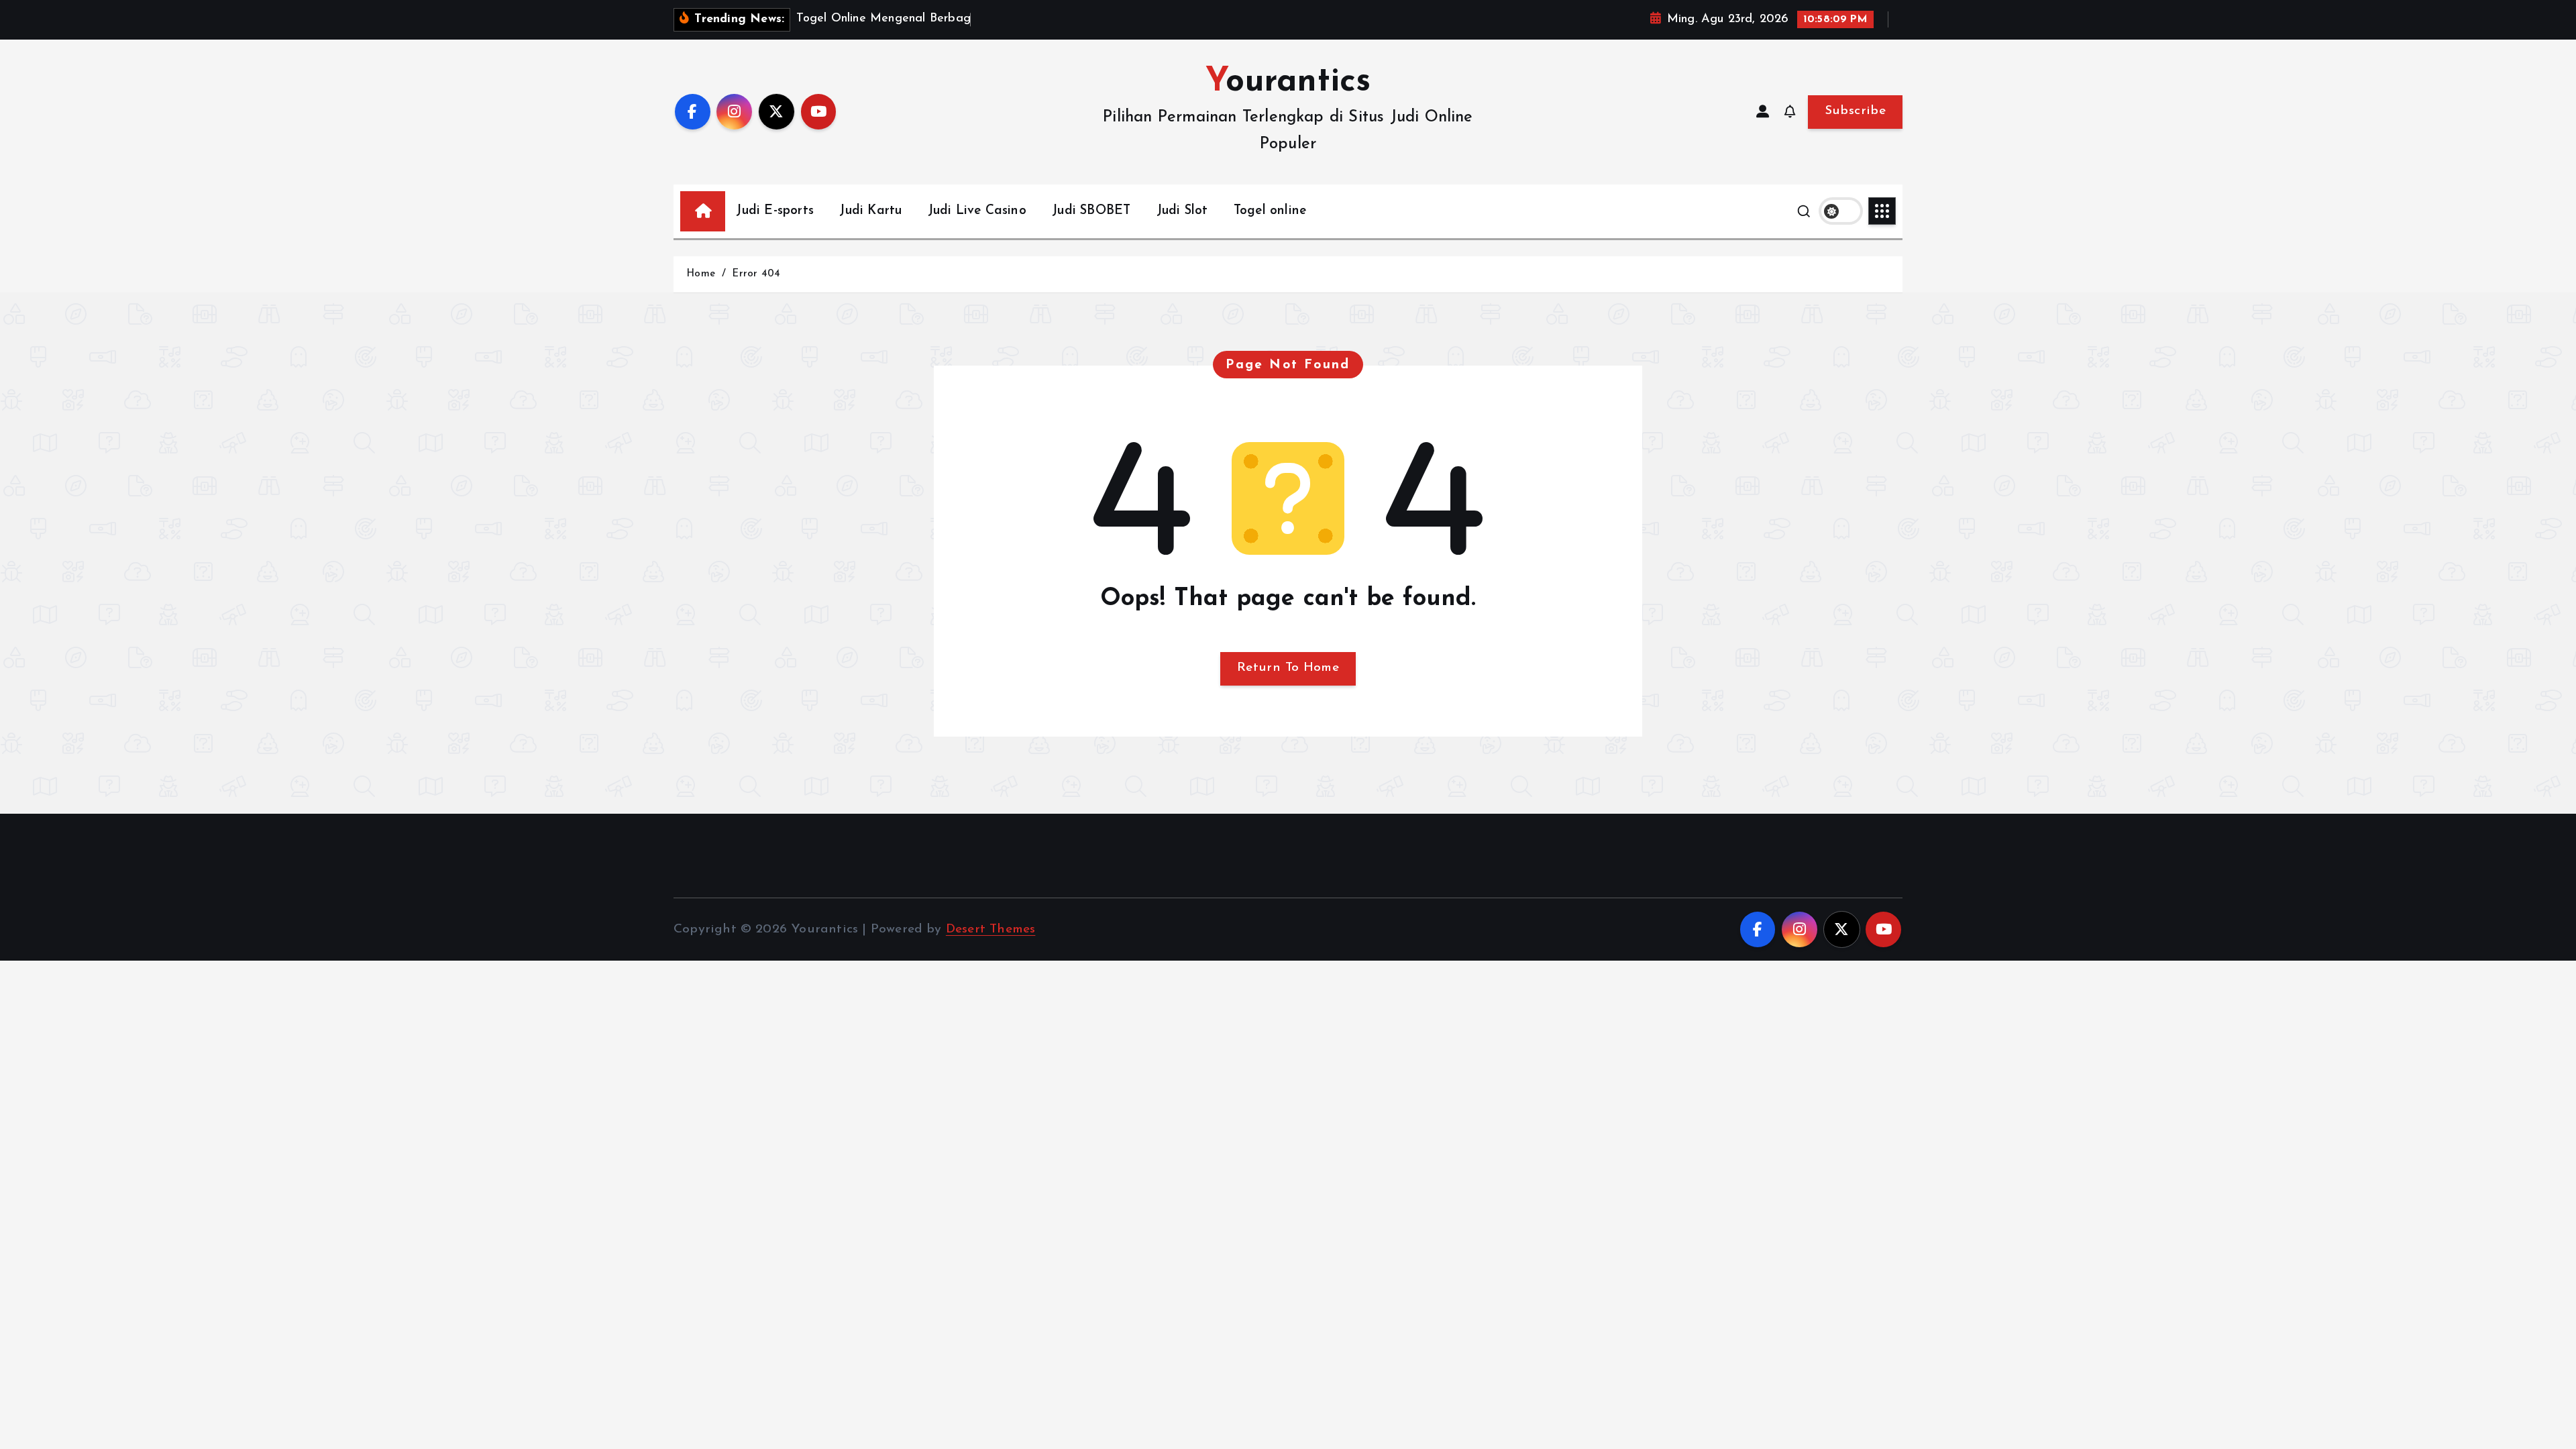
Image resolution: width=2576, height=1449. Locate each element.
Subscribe (1855, 111)
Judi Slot (1182, 211)
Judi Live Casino (977, 211)
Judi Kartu (870, 211)
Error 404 (756, 274)
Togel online (1270, 211)
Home (701, 274)
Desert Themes (991, 929)
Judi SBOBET (1091, 211)
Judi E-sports (775, 211)
